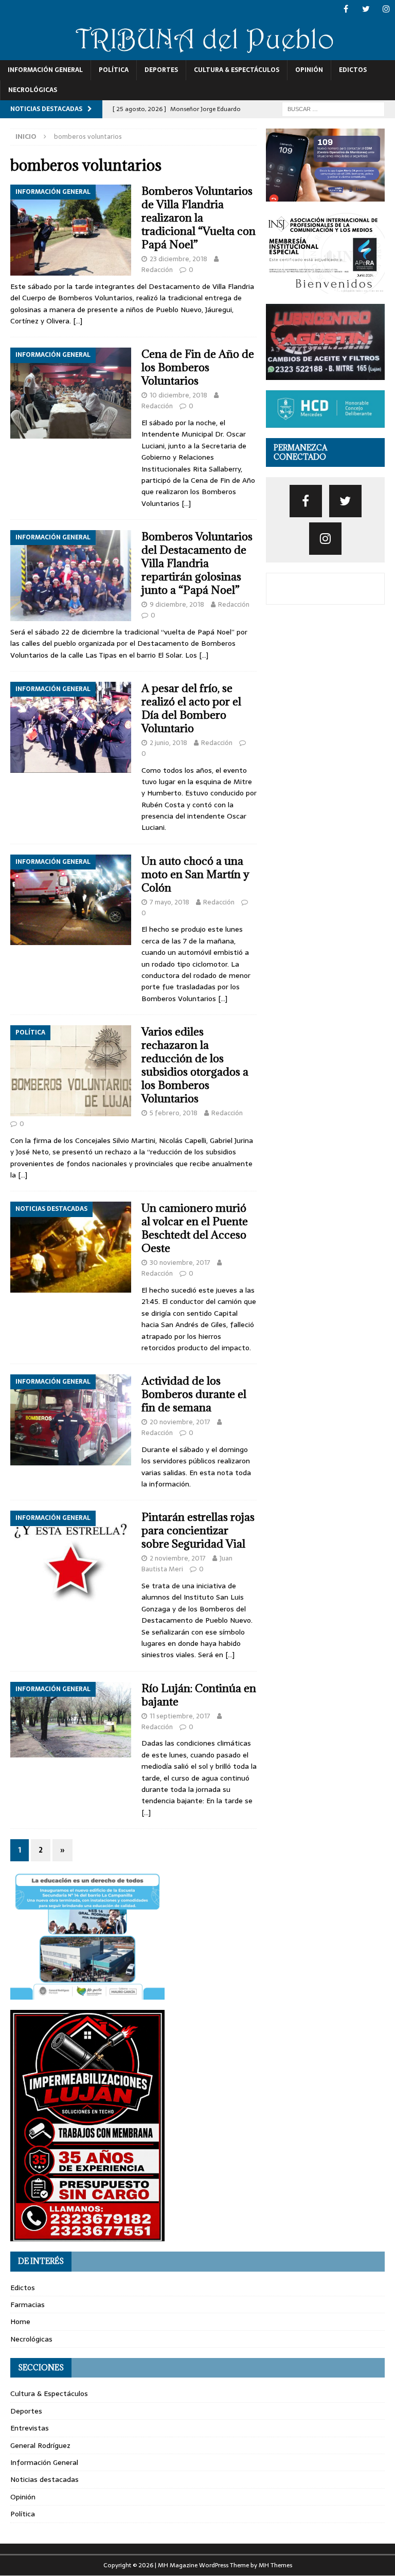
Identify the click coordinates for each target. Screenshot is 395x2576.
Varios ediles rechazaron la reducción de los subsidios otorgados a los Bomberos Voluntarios (195, 1065)
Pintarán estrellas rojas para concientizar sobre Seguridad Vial (198, 1530)
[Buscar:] (333, 108)
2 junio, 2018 (168, 743)
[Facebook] (346, 9)
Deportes (161, 70)
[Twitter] (366, 9)
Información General (45, 70)
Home (20, 2321)
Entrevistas (30, 2428)
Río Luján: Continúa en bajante (199, 1695)
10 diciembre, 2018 (178, 395)
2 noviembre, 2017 (178, 1558)
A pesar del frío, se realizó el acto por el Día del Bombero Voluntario (191, 708)
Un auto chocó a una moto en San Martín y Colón (195, 874)
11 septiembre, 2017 (180, 1716)
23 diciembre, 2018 (178, 259)
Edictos (353, 70)
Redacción (157, 270)
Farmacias (28, 2305)
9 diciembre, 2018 (177, 604)
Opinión (309, 70)
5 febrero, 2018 (174, 1113)
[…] (78, 321)
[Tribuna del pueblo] (197, 54)
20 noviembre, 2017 (180, 1422)
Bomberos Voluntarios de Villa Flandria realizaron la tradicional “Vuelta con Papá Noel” (199, 218)
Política (114, 70)
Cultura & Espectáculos (237, 70)
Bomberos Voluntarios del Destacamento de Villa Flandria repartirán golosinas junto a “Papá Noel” (197, 563)
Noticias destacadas (44, 2479)
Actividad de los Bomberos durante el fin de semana (194, 1394)
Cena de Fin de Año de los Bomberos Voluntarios (198, 367)
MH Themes (275, 2565)
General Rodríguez (40, 2445)
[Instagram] (386, 9)
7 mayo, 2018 (169, 902)
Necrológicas (33, 90)
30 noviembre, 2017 (180, 1263)
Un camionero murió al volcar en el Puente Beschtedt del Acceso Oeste (195, 1228)
